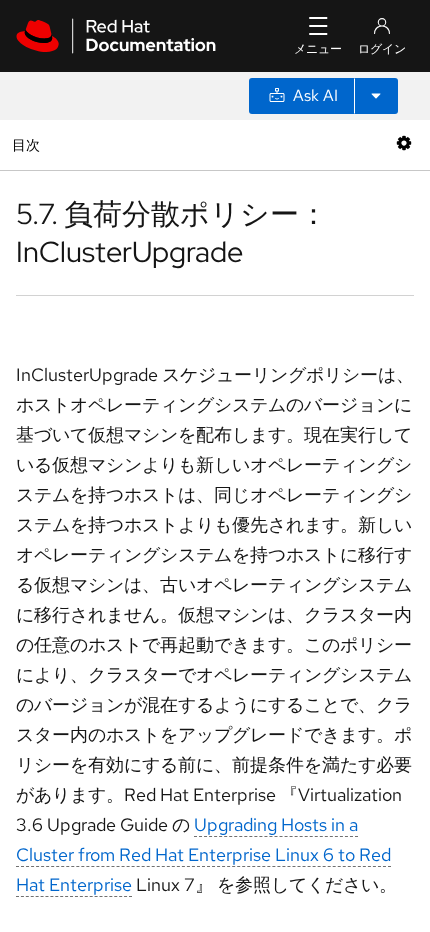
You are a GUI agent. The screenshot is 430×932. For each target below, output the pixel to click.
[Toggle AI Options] (376, 96)
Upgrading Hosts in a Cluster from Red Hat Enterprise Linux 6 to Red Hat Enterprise (203, 854)
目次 (28, 144)
